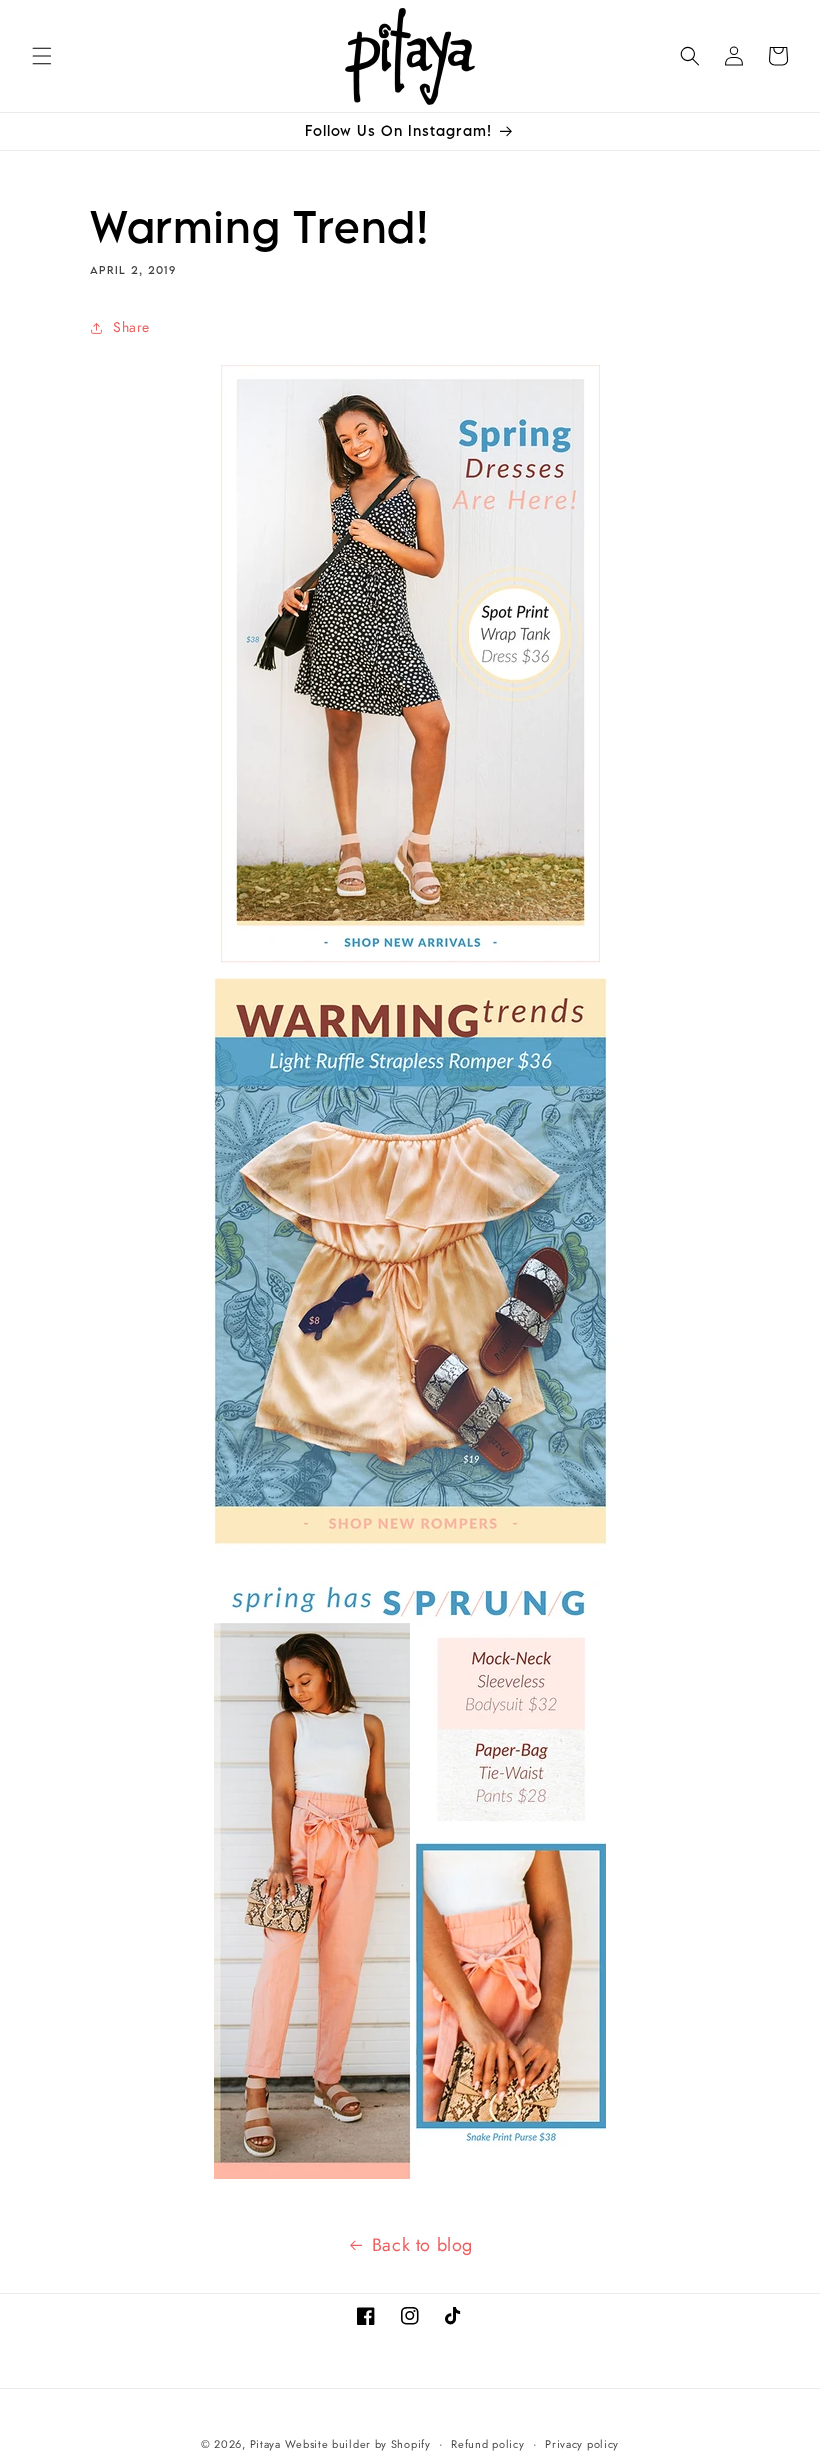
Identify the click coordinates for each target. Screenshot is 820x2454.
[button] (42, 56)
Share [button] (131, 327)
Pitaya (265, 2444)
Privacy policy (582, 2444)
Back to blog (422, 2245)
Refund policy (487, 2444)
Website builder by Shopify (357, 2444)
